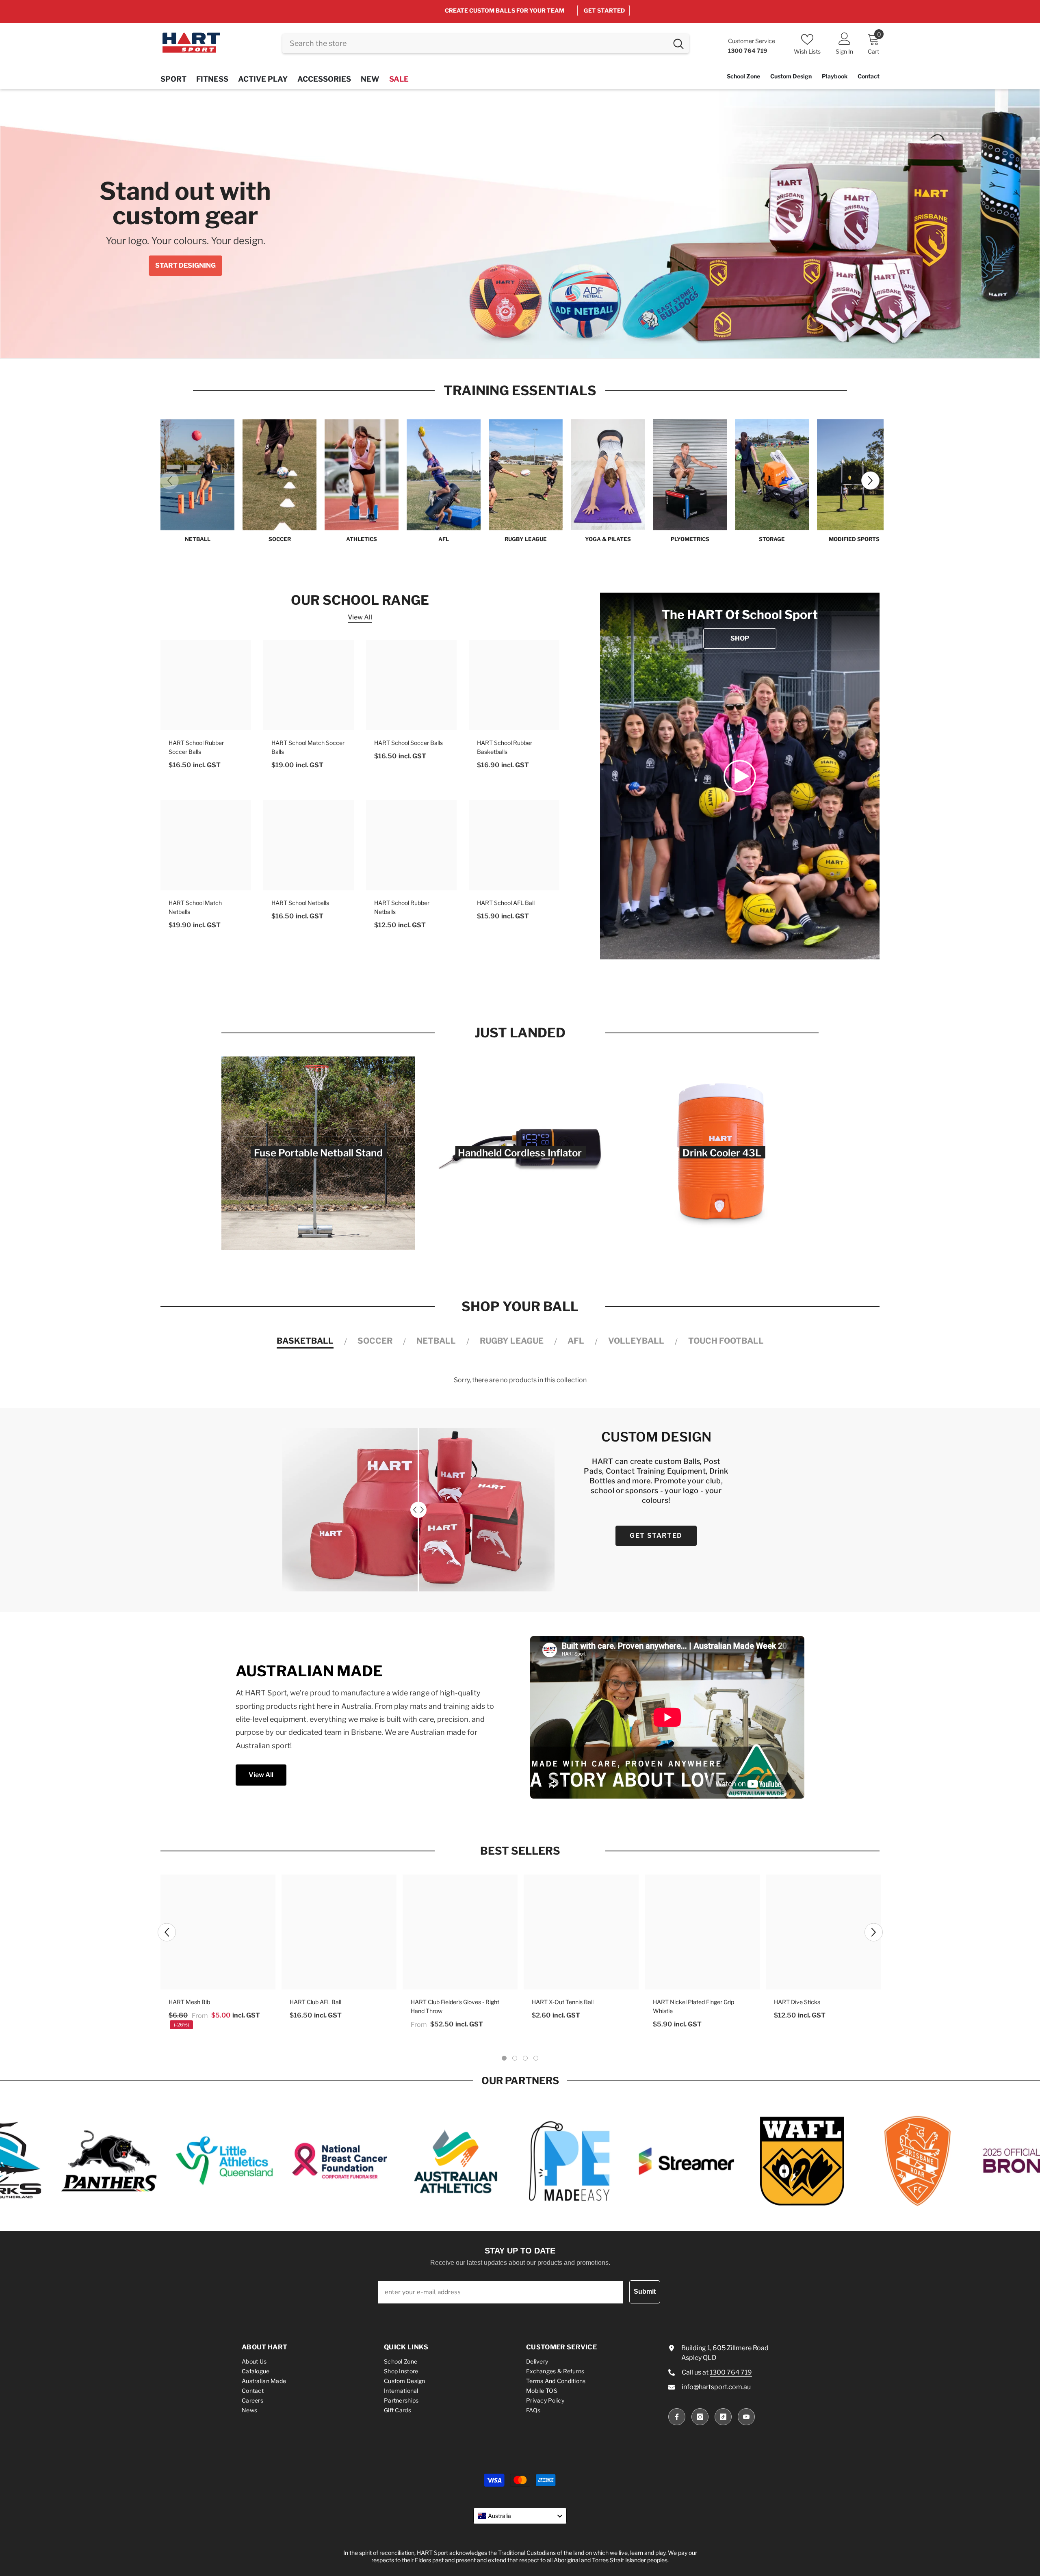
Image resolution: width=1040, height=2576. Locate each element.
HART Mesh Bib (189, 2002)
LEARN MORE (479, 261)
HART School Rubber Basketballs (505, 748)
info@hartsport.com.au (716, 2387)
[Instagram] (700, 2417)
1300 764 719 (731, 2372)
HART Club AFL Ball (315, 2002)
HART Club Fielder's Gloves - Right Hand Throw (455, 2006)
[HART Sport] (197, 475)
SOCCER (280, 539)
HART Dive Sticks (797, 2002)
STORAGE (772, 539)
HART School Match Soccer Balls (308, 748)
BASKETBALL (305, 1341)
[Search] (486, 43)
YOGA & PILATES (608, 539)
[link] (740, 776)
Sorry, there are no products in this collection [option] (520, 1380)
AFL (444, 539)
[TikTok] (723, 2417)
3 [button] (520, 344)
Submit (645, 2291)
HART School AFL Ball (506, 903)
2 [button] (509, 344)
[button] (51, 224)
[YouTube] (746, 2417)
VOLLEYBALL (636, 1341)
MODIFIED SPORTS (854, 539)
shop (740, 639)
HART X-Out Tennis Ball (563, 2002)
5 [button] (542, 344)
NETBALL (198, 539)
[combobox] (475, 43)
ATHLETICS (362, 539)
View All (360, 618)
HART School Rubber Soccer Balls (196, 748)
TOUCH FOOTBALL (726, 1341)
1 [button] (498, 344)
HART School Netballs (300, 903)
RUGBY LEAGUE (526, 539)
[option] (520, 11)
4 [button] (531, 344)
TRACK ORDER (587, 10)
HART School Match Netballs (195, 908)
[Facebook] (677, 2417)
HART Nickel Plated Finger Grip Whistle (693, 2006)
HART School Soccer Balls (408, 743)
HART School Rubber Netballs (402, 908)
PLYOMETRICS (690, 539)
